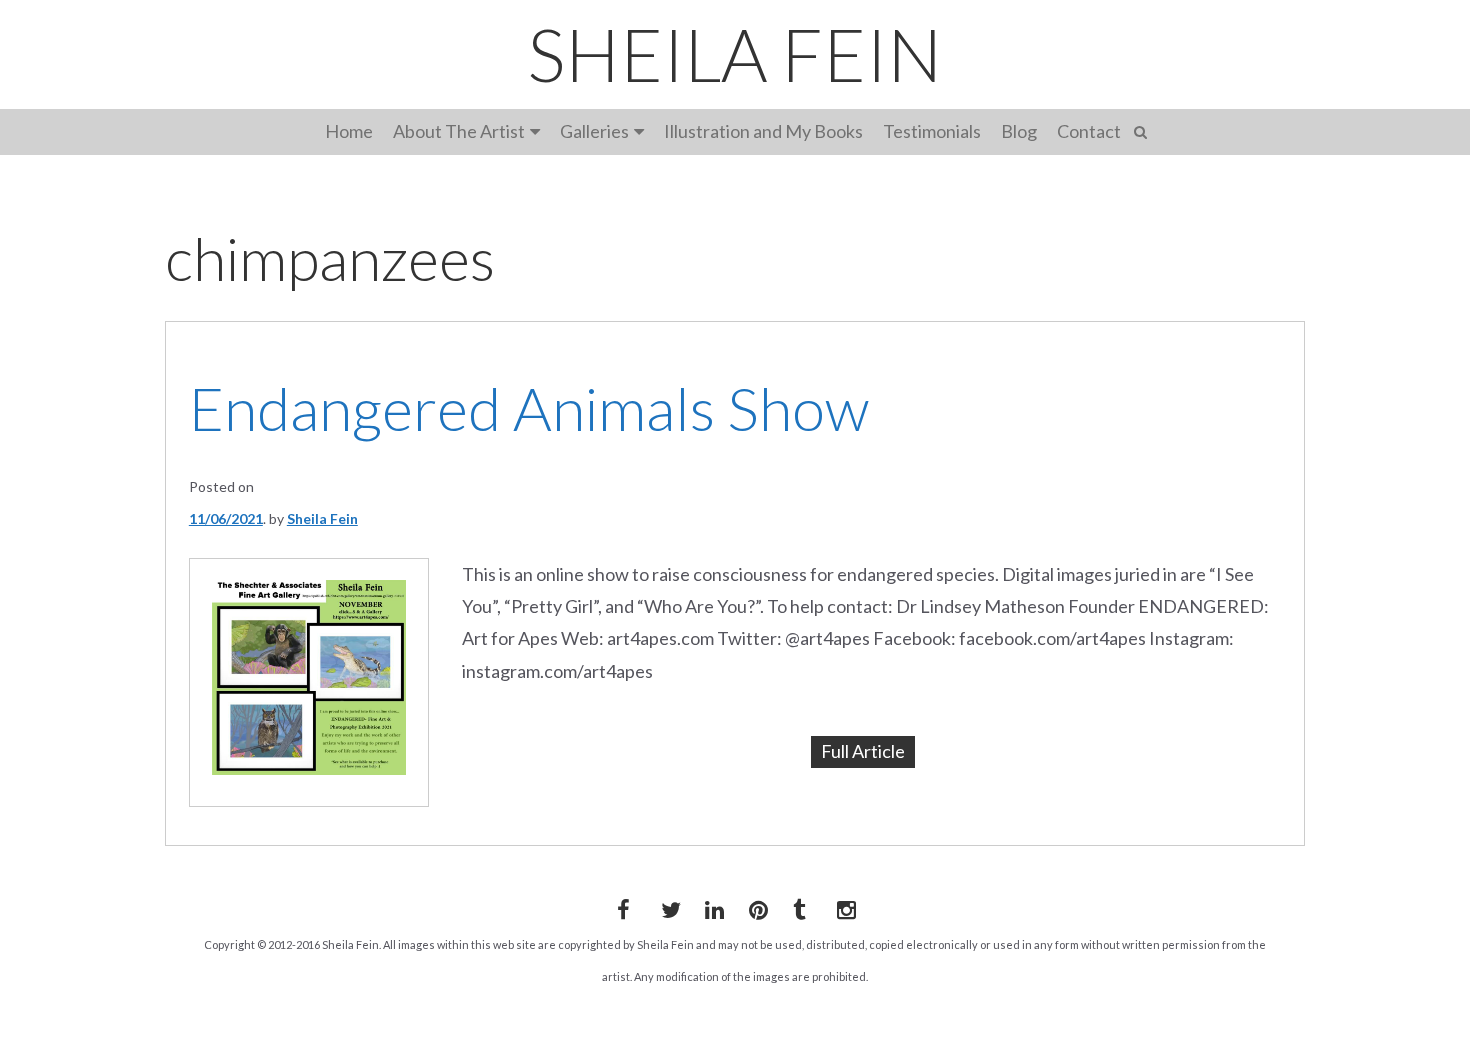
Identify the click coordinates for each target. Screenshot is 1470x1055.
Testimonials (932, 131)
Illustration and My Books (763, 131)
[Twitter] (667, 906)
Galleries (594, 131)
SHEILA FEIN (735, 54)
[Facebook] (623, 906)
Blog (1019, 131)
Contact (1089, 131)
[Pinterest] (755, 906)
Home (349, 131)
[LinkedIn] (711, 906)
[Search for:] (1143, 129)
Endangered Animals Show (529, 408)
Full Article (863, 751)
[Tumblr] (799, 906)
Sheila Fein (322, 518)
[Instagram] (843, 906)
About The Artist (459, 131)
